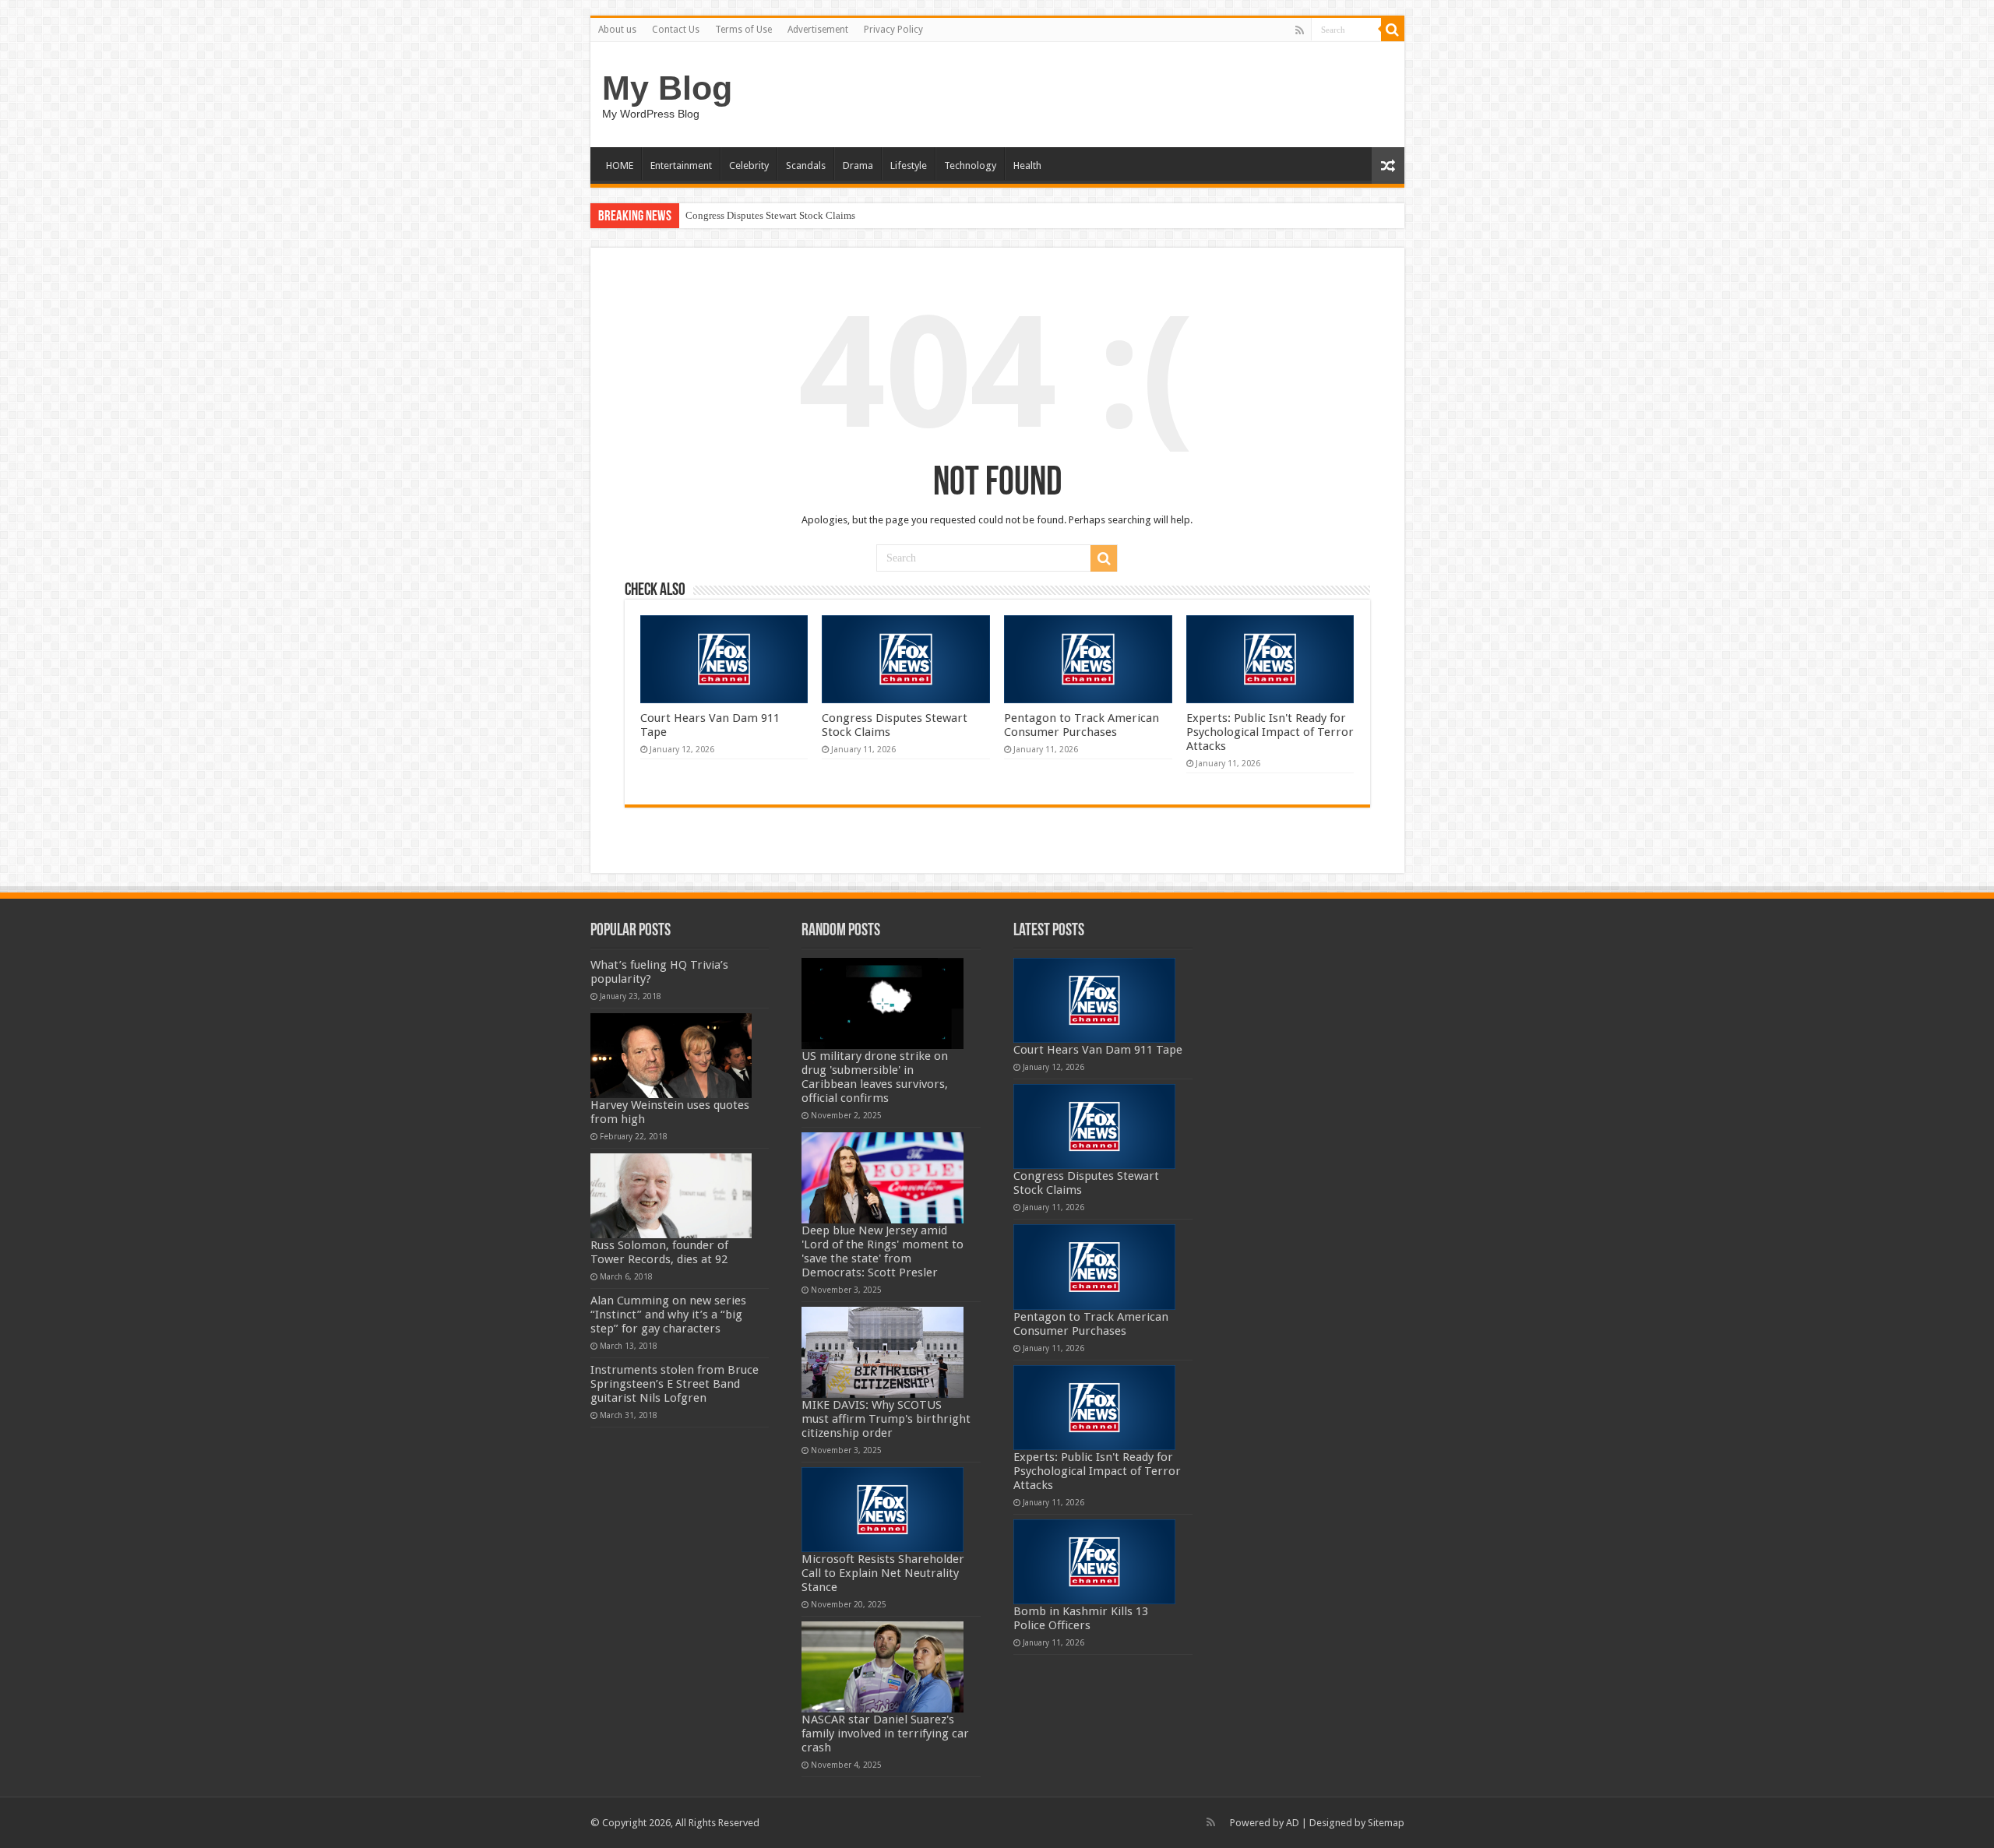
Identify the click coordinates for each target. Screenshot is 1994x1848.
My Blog (667, 88)
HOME (620, 165)
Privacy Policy (893, 30)
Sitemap (1386, 1823)
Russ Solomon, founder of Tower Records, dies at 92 (659, 1252)
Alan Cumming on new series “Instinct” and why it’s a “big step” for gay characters (668, 1315)
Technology (970, 165)
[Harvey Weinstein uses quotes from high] (671, 1056)
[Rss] (1300, 30)
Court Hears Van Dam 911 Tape (1098, 1050)
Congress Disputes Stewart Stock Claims (770, 215)
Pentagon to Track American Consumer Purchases (1082, 725)
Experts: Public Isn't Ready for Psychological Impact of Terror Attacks (1270, 732)
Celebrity (749, 165)
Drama (858, 165)
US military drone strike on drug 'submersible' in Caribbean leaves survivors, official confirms (875, 1077)
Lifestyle (909, 165)
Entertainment (681, 165)
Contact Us (676, 30)
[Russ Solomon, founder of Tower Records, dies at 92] (671, 1196)
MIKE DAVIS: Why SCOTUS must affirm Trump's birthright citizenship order (886, 1419)
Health (1027, 165)
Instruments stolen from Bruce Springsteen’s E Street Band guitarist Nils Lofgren (675, 1384)
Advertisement (818, 30)
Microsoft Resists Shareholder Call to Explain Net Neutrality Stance (883, 1573)
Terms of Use (743, 30)
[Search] (1393, 30)
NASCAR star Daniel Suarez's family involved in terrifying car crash (885, 1734)
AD (1293, 1823)
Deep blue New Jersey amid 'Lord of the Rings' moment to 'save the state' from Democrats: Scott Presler (883, 1251)
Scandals (806, 165)
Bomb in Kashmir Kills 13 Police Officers (1081, 1618)
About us (617, 30)
